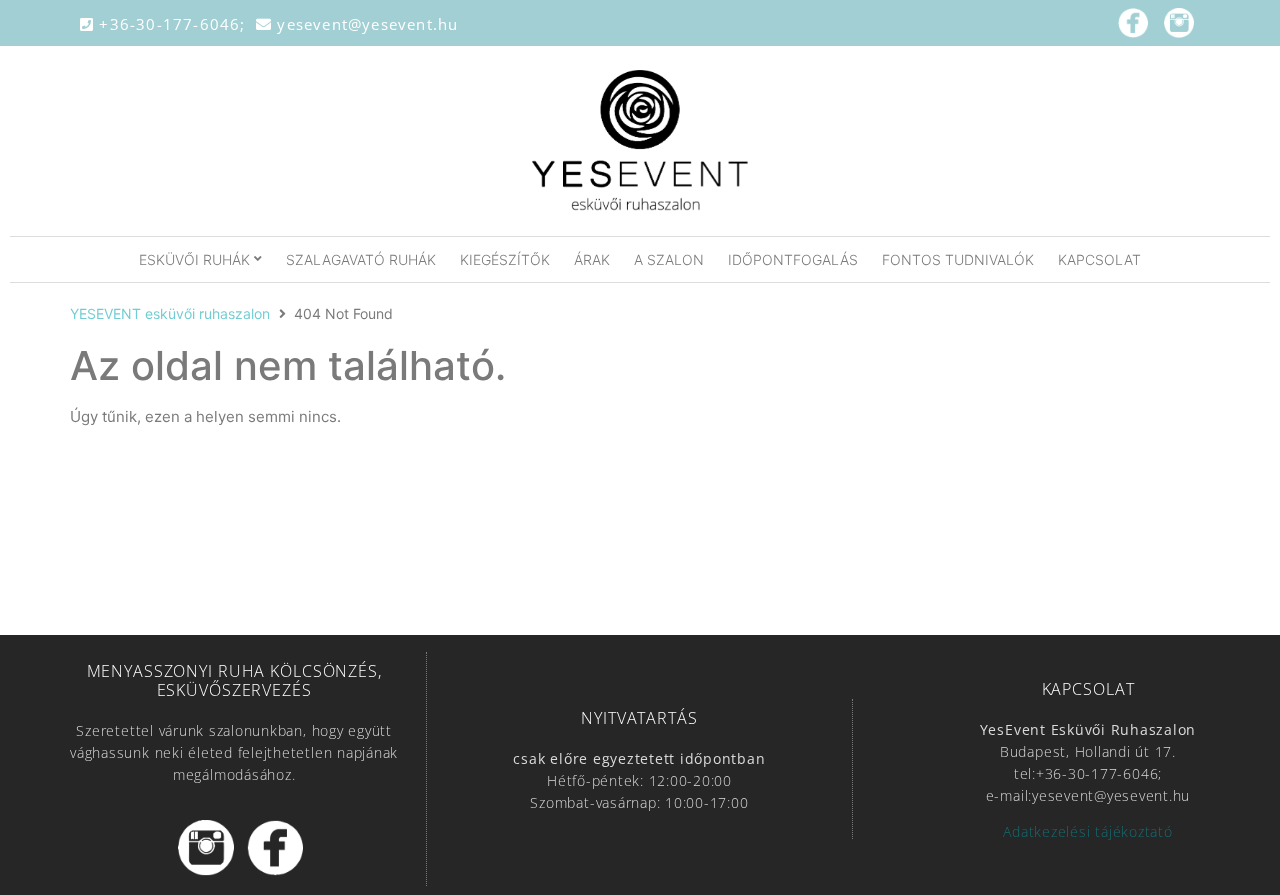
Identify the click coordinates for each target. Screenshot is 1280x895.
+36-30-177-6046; (175, 24)
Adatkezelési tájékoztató (1087, 831)
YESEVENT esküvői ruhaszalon (170, 313)
